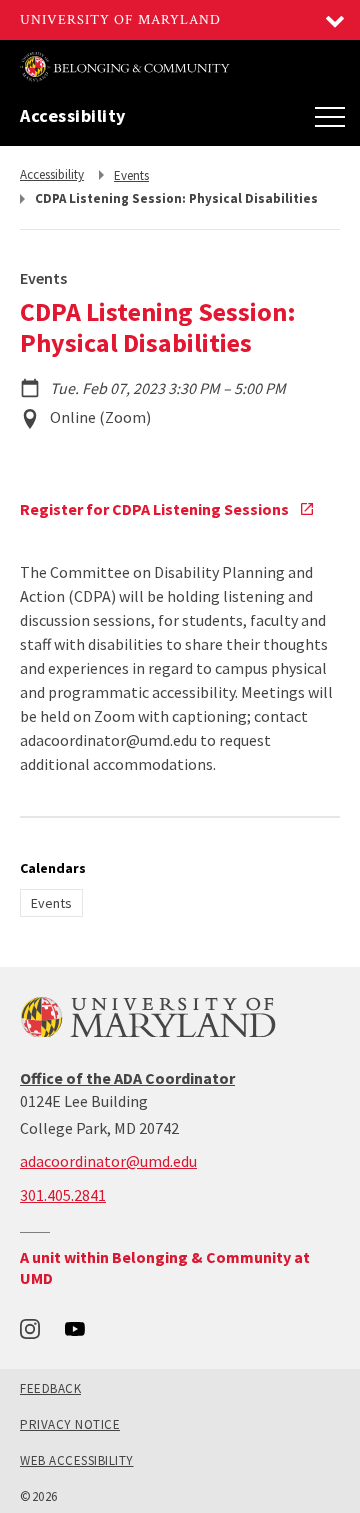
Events (51, 903)
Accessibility (73, 116)
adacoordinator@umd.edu (108, 1161)
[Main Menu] (330, 116)
